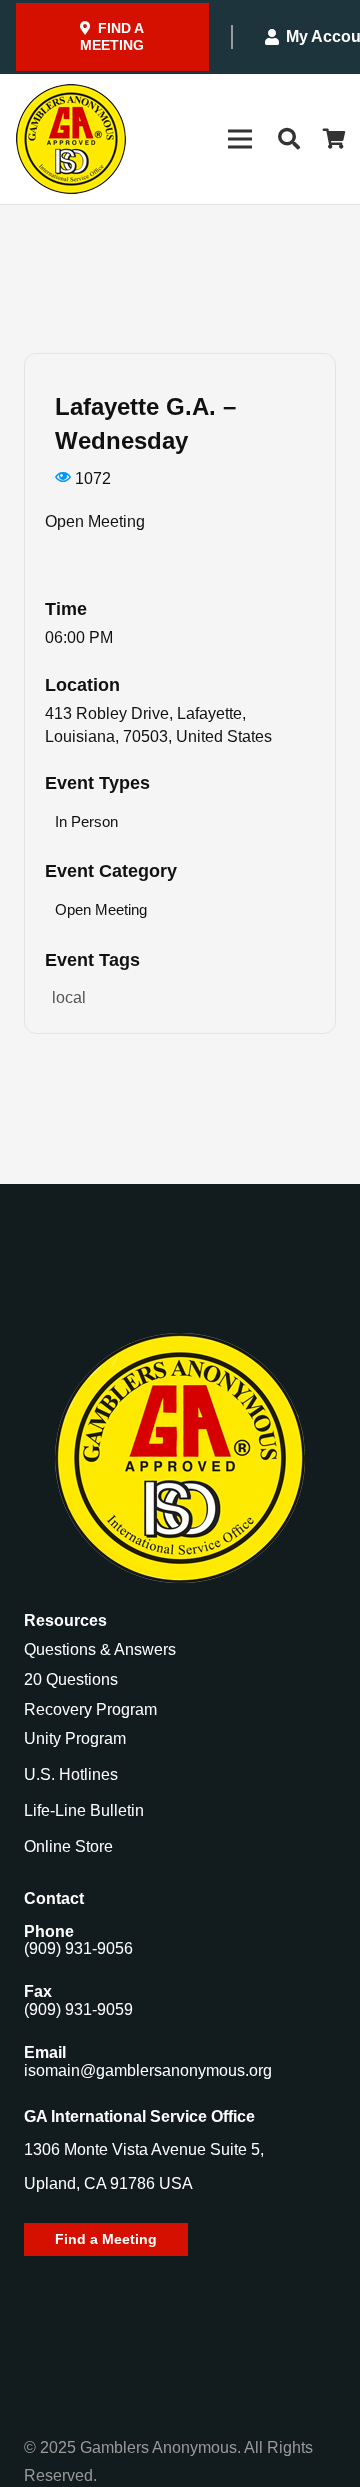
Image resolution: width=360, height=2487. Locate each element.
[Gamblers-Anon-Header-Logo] (71, 139)
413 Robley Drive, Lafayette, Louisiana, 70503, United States (158, 725)
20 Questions (71, 1679)
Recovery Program (90, 1709)
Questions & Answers (100, 1649)
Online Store (68, 1846)
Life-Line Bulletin (84, 1810)
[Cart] (335, 139)
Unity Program (75, 1738)
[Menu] (240, 139)
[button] (288, 139)
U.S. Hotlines (71, 1774)
